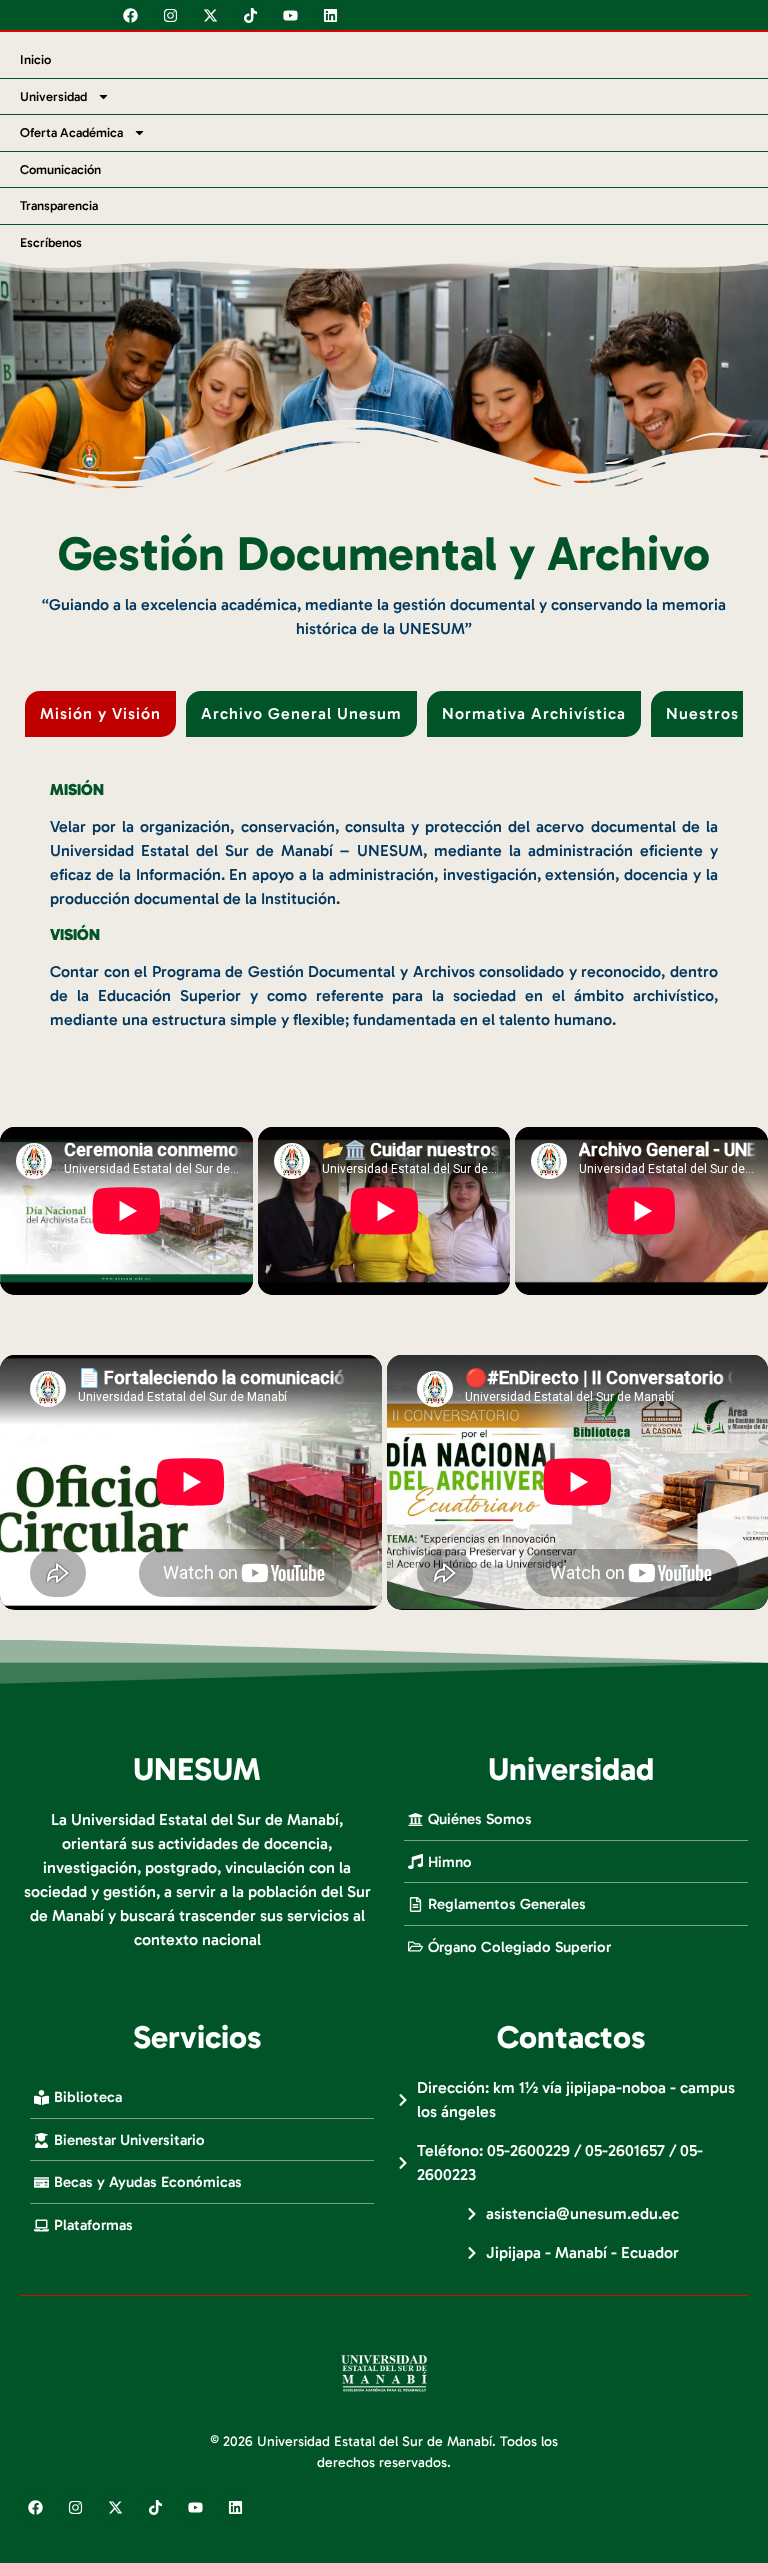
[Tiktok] (250, 15)
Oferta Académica (71, 132)
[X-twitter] (210, 15)
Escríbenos (51, 242)
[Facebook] (130, 15)
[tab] (100, 714)
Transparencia (59, 205)
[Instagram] (170, 15)
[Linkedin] (330, 15)
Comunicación (60, 169)
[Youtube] (290, 15)
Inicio (35, 59)
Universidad (53, 96)
